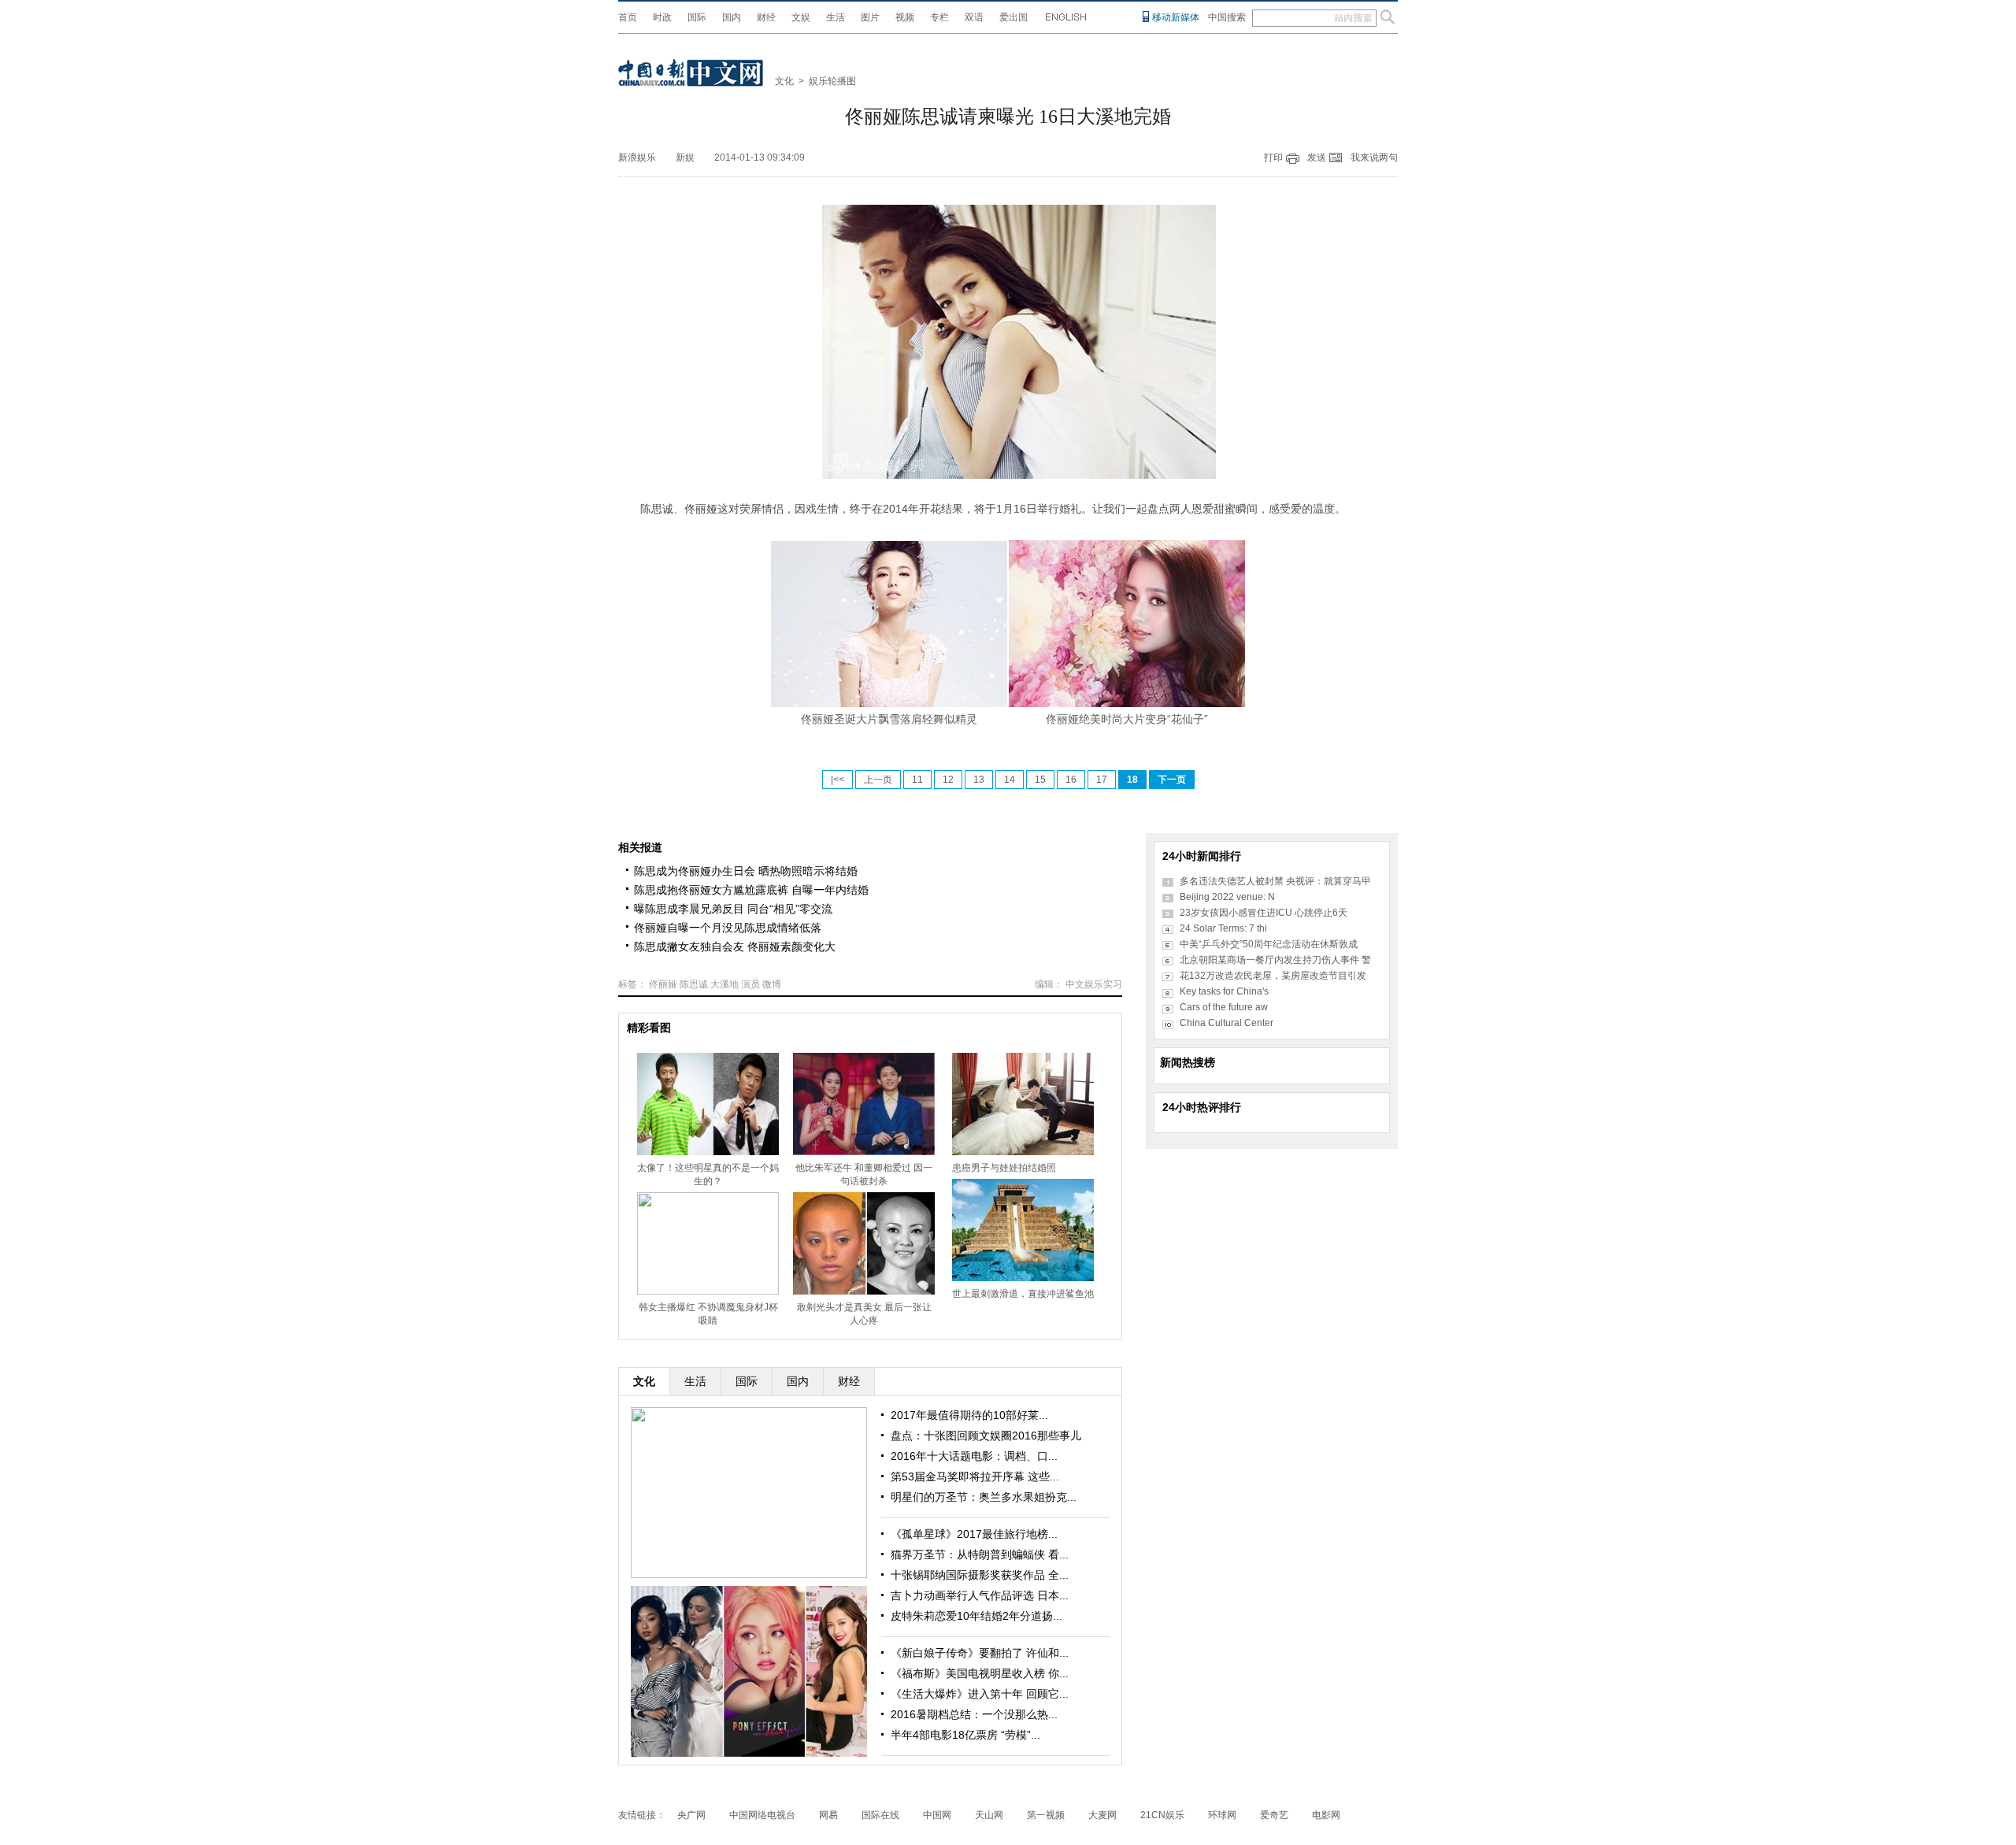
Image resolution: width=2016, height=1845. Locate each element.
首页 (628, 17)
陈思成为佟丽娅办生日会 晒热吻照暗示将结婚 (746, 871)
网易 (828, 1815)
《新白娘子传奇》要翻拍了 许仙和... (980, 1653)
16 (1071, 780)
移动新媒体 (1176, 17)
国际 (697, 17)
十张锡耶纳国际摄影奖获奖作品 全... (980, 1575)
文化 (784, 81)
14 (1010, 780)
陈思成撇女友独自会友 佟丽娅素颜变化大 (735, 947)
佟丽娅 (663, 984)
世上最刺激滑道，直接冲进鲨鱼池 (1023, 1294)
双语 (974, 17)
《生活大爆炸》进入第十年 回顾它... (980, 1694)
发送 (1317, 157)
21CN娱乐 (1162, 1815)
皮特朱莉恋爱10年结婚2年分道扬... (976, 1616)
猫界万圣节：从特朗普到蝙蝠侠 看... (980, 1554)
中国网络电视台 (762, 1815)
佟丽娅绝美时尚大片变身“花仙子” (1127, 719)
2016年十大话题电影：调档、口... (974, 1456)
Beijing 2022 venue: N (1227, 897)
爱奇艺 (1274, 1815)
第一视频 (1046, 1815)
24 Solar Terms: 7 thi (1223, 928)
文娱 (801, 17)
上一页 (878, 780)
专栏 (939, 17)
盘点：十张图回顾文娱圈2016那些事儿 (986, 1436)
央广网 (691, 1815)
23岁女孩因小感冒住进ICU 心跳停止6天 (1264, 913)
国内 (732, 17)
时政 (662, 17)
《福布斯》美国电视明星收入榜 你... (980, 1673)
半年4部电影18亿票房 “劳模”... (965, 1735)
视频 (905, 17)
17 (1102, 780)
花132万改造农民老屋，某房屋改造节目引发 (1273, 976)
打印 (1273, 157)
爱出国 (1014, 17)
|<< (838, 780)
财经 (766, 17)
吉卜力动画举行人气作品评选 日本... (980, 1595)
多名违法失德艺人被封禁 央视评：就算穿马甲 (1275, 881)
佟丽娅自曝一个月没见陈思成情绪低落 (728, 928)
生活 (836, 17)
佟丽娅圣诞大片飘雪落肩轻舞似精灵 (889, 719)
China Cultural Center (1227, 1023)
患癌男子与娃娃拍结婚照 (1004, 1168)
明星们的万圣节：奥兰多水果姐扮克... (984, 1497)
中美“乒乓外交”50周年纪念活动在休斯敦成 (1269, 944)
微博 (772, 984)
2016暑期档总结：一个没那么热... (974, 1714)
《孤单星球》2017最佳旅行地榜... (974, 1534)
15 (1040, 780)
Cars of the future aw (1224, 1007)
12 (948, 780)
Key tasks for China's (1224, 991)
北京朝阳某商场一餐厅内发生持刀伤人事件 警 (1275, 960)
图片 (870, 17)
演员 (750, 984)
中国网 (937, 1815)
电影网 (1326, 1815)
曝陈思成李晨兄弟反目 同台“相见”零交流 (733, 909)
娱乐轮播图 (832, 81)
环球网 (1222, 1815)
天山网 (989, 1815)
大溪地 (724, 984)
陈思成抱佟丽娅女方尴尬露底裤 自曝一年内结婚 (751, 890)
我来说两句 (1374, 157)
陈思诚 (694, 984)
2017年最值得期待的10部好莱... (969, 1415)
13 (979, 780)
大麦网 (1102, 1815)
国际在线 (880, 1815)
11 (917, 780)
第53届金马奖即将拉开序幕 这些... (975, 1476)
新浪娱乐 (637, 157)
